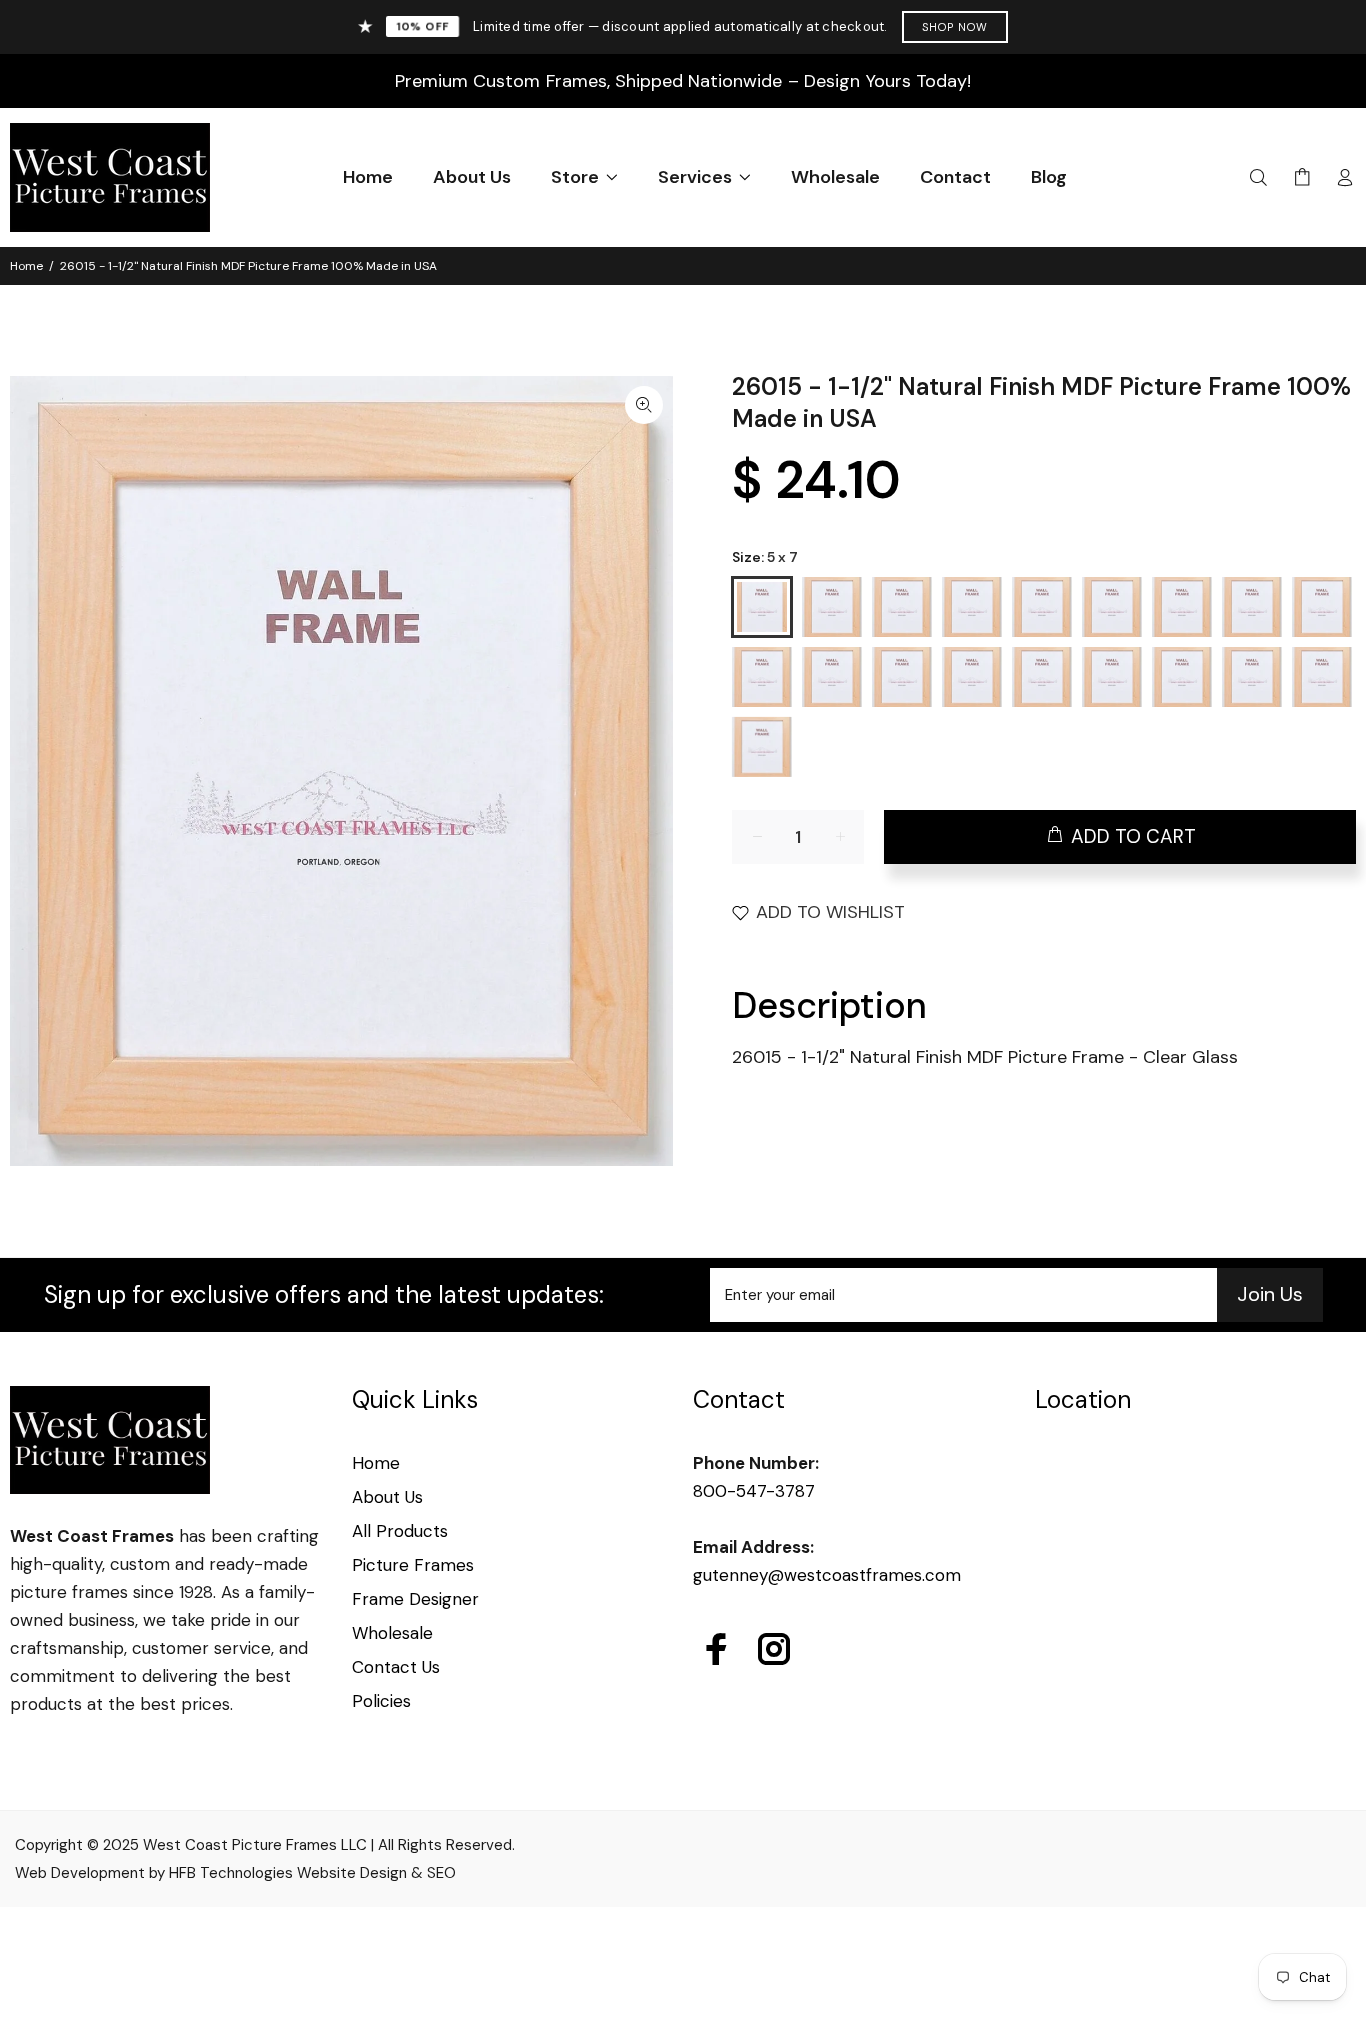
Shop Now (955, 27)
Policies (381, 1701)
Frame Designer (415, 1599)
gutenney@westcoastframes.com (827, 1575)
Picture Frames (413, 1565)
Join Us (1270, 1294)
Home (26, 266)
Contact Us (396, 1667)
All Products (400, 1531)
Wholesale (392, 1633)
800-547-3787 (754, 1491)
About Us (387, 1497)
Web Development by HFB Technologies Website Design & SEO (235, 1873)
